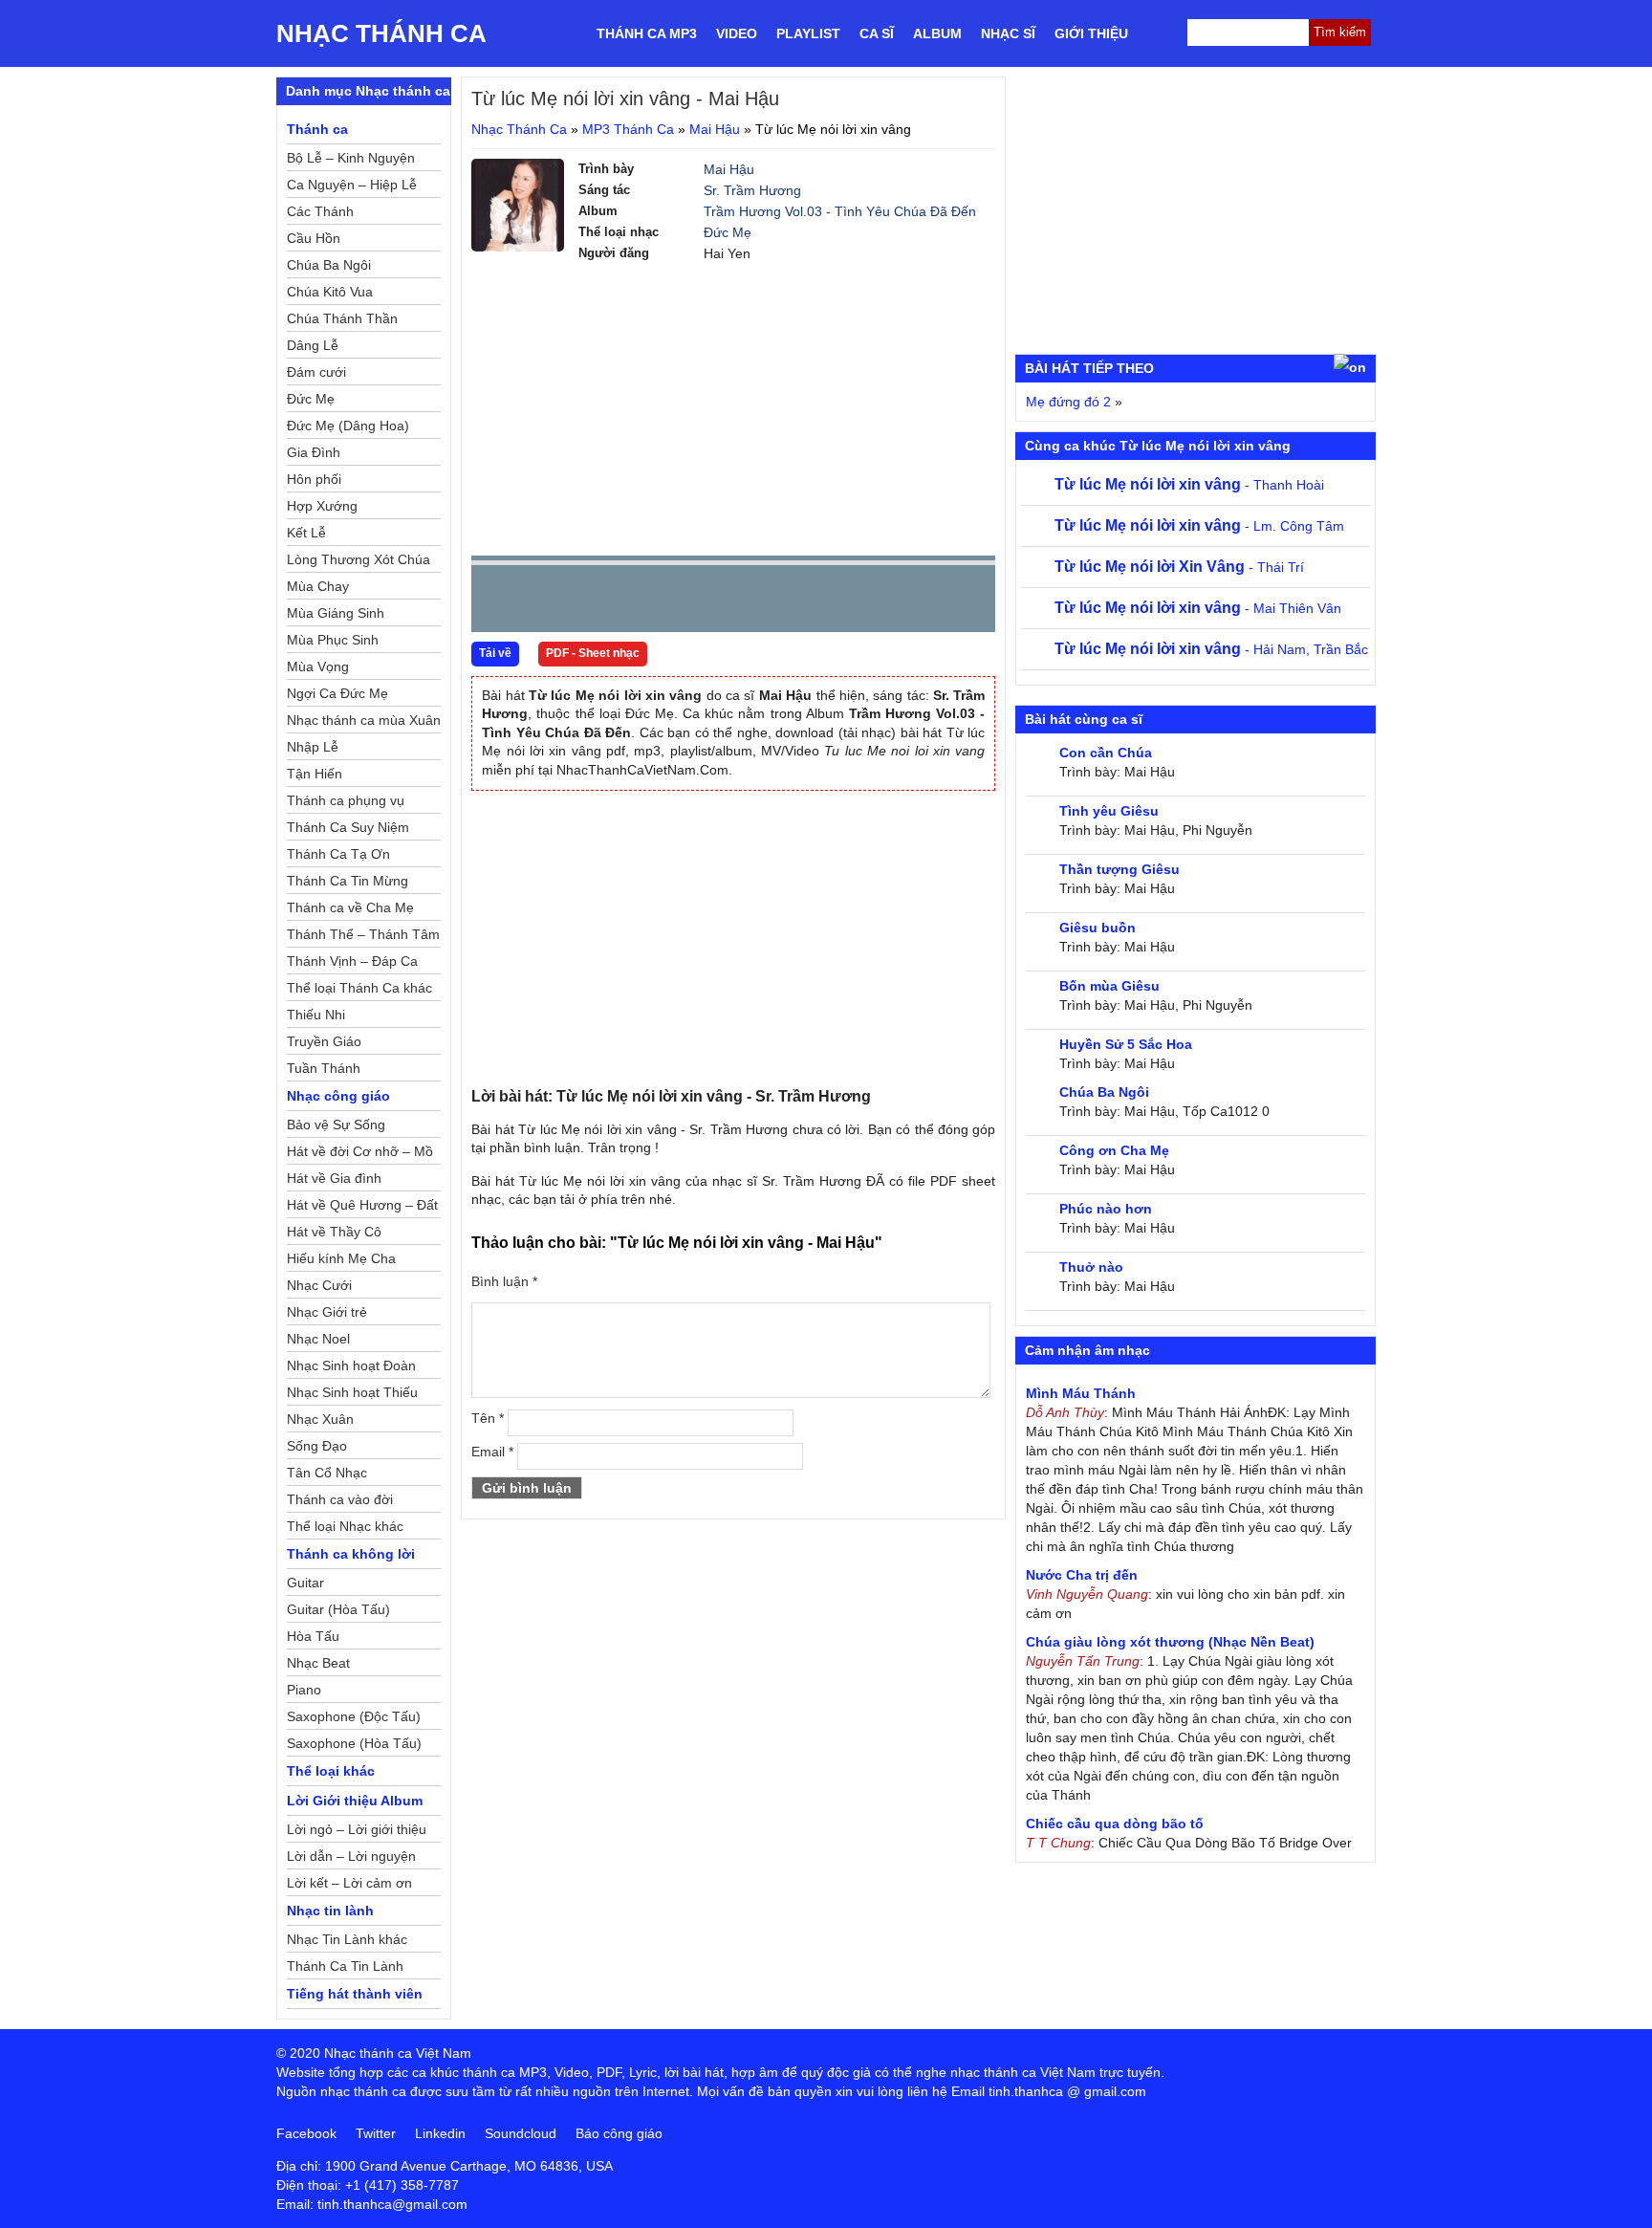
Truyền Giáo (324, 1041)
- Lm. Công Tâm (1199, 526)
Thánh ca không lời (351, 1554)
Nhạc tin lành (330, 1911)
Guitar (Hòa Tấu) (338, 1609)
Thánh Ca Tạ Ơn (338, 854)
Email (492, 1452)
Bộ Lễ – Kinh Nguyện (351, 158)
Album (937, 33)
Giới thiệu (1091, 33)
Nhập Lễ (313, 747)
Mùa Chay (318, 586)
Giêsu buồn (1098, 928)
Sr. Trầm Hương (752, 190)
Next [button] (595, 603)
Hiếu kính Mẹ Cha (341, 1258)
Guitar (305, 1583)
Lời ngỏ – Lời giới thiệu (357, 1829)
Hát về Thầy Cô (334, 1232)
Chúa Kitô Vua (330, 292)
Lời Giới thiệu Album (355, 1801)
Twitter (376, 2133)
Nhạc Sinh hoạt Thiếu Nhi (352, 1395)
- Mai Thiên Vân (1198, 608)
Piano (304, 1690)
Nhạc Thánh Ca (381, 33)
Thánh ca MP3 (647, 33)
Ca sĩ (877, 33)
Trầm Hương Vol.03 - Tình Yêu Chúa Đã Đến (840, 211)
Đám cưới (316, 372)
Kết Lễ (306, 533)
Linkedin (440, 2133)
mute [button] (867, 600)
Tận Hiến (315, 774)
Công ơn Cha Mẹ (1114, 1150)
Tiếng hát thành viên (355, 1994)
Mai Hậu (715, 129)
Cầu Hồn (314, 238)
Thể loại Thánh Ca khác (359, 988)
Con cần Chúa (1106, 753)
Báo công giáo (619, 2133)
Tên (488, 1418)
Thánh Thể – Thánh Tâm (363, 934)
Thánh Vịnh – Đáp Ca (352, 961)
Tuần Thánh (324, 1068)
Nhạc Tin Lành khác (347, 1939)
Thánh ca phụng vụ (346, 800)
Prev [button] (497, 603)
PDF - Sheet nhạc (593, 653)
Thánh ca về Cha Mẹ (350, 907)
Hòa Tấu (313, 1636)
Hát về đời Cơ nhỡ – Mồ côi (360, 1154)
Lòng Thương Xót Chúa (359, 559)
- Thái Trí (1179, 567)
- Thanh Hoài (1189, 485)
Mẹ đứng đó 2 (1068, 402)
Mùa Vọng (318, 666)
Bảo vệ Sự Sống (336, 1125)
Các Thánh (320, 211)
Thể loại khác (331, 1771)
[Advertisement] (733, 407)
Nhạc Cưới (319, 1285)
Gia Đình (314, 452)
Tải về (495, 653)
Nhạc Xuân (320, 1419)
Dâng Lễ (313, 345)
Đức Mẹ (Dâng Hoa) (348, 426)
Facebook (306, 2133)
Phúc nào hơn (1106, 1209)
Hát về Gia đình (334, 1178)
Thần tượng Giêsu (1119, 869)
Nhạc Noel (318, 1339)
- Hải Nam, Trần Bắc (1211, 649)
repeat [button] (657, 602)
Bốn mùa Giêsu (1109, 986)
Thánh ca (317, 129)
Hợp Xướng (322, 506)
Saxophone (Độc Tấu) (354, 1716)
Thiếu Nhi (316, 1015)
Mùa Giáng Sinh (336, 613)
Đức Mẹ (728, 232)
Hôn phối (314, 479)
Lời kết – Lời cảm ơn (349, 1883)
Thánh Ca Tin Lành (345, 1966)
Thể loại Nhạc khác (345, 1526)
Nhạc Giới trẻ (327, 1312)
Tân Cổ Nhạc (327, 1473)
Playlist (808, 33)
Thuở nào (1091, 1267)
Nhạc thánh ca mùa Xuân (364, 720)
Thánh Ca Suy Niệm (348, 827)
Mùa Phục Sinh (333, 640)
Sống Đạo (317, 1446)
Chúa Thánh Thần (342, 318)
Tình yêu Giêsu (1109, 811)
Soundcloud (521, 2133)
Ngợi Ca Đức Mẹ (337, 693)
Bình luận (504, 1281)
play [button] (546, 600)
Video (737, 33)
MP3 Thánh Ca (628, 129)
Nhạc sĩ (1008, 33)
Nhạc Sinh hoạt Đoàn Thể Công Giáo (351, 1368)
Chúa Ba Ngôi (329, 265)
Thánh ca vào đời (340, 1499)
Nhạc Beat (318, 1663)
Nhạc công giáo (338, 1096)
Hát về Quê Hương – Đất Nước (362, 1208)
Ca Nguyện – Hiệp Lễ (352, 185)
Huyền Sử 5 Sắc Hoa (1126, 1044)
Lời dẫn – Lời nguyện (351, 1856)
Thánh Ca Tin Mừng (348, 881)
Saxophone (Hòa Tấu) (354, 1743)
